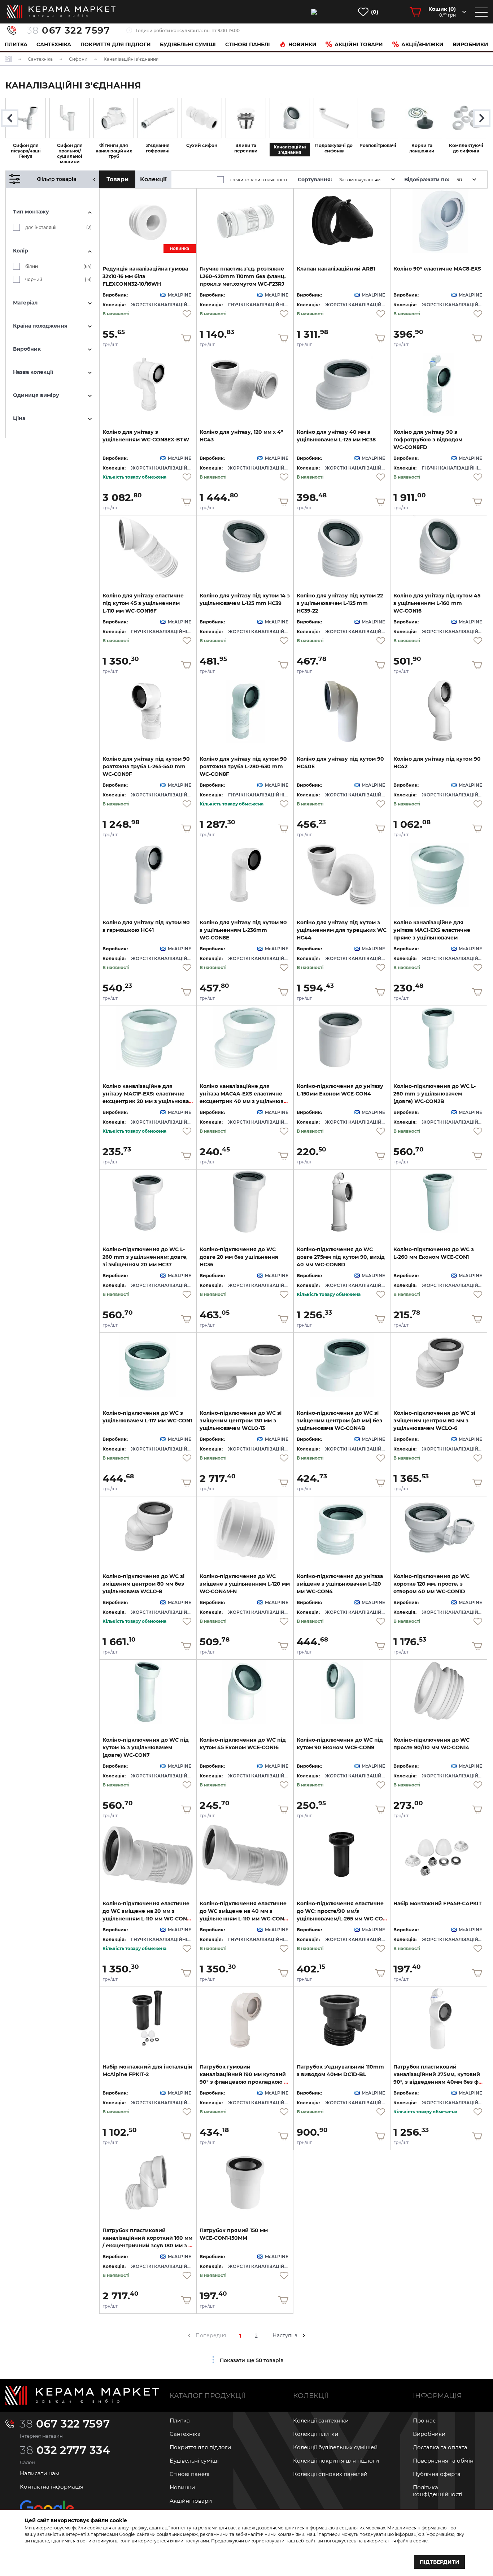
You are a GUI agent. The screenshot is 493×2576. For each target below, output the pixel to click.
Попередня (211, 2335)
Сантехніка (54, 44)
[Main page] (82, 2395)
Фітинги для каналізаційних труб (114, 151)
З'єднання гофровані (158, 148)
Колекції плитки (316, 2434)
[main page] (61, 12)
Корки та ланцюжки (422, 148)
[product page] (245, 221)
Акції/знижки (422, 44)
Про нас (424, 2421)
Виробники (470, 44)
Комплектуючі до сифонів (466, 148)
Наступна (285, 2335)
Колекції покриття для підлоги (336, 2461)
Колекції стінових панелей (330, 2474)
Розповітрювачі (378, 145)
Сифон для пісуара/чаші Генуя (26, 151)
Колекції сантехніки (321, 2421)
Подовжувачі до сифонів (334, 148)
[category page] (26, 118)
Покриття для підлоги (116, 44)
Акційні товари (359, 44)
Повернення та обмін (443, 2461)
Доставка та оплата (440, 2447)
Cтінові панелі (248, 44)
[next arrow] (304, 2335)
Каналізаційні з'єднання (290, 150)
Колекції (153, 179)
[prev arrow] (189, 2335)
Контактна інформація (52, 2487)
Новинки (302, 44)
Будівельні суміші (188, 44)
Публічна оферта (437, 2474)
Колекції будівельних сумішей (335, 2447)
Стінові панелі (189, 2474)
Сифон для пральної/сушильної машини (70, 154)
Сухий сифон (202, 145)
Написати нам (40, 2473)
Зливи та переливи (246, 148)
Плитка (16, 44)
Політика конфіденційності (438, 2491)
